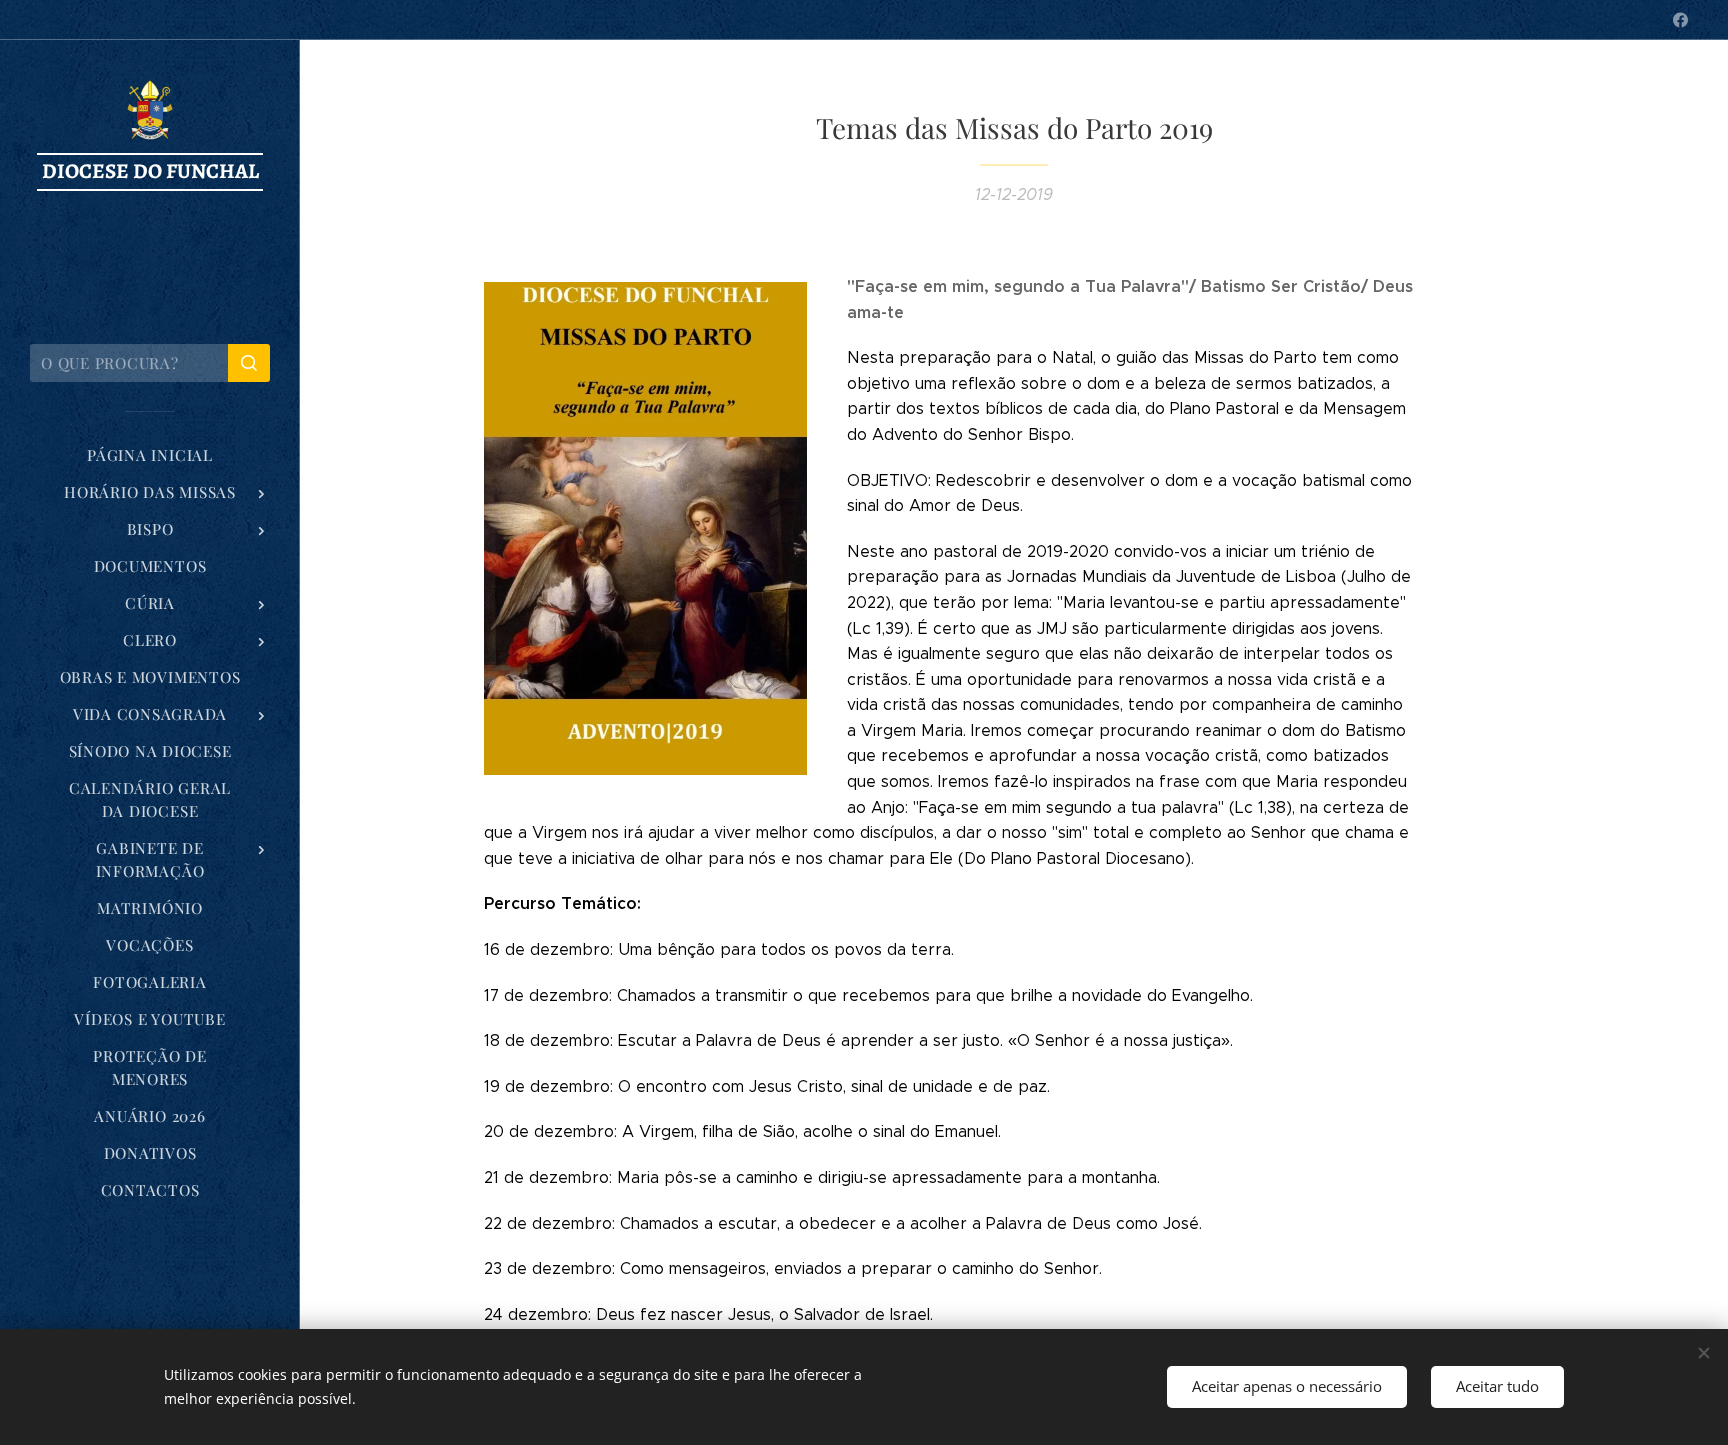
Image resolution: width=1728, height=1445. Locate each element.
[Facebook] (1680, 20)
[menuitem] (150, 455)
